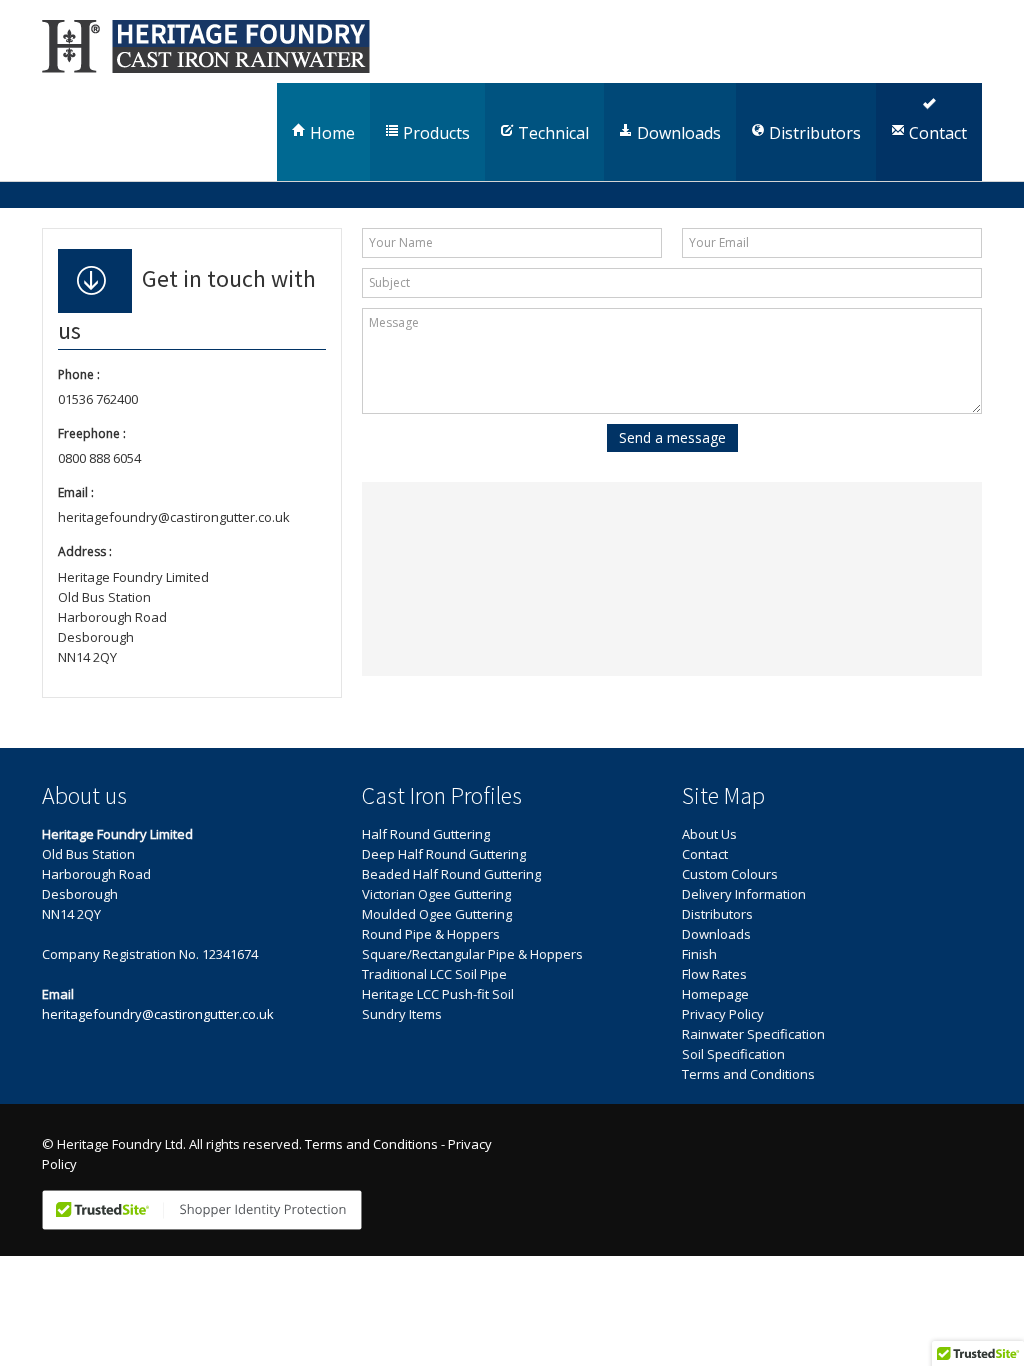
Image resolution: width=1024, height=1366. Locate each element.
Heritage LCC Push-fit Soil (438, 994)
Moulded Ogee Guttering (437, 914)
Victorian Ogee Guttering (436, 894)
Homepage (715, 994)
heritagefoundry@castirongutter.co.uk (158, 1014)
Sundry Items (402, 1014)
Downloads (677, 133)
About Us (709, 834)
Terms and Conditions (748, 1074)
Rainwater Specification (753, 1034)
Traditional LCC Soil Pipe (434, 974)
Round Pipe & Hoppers (431, 934)
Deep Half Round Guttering (444, 854)
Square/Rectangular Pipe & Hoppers (472, 954)
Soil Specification (733, 1054)
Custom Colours (730, 874)
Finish (699, 954)
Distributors (813, 133)
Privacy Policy (723, 1014)
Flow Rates (714, 974)
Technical (551, 133)
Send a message (672, 437)
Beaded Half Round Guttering (451, 874)
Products (434, 133)
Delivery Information (744, 894)
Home (330, 133)
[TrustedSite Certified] (202, 1210)
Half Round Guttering (426, 834)
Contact (936, 133)
